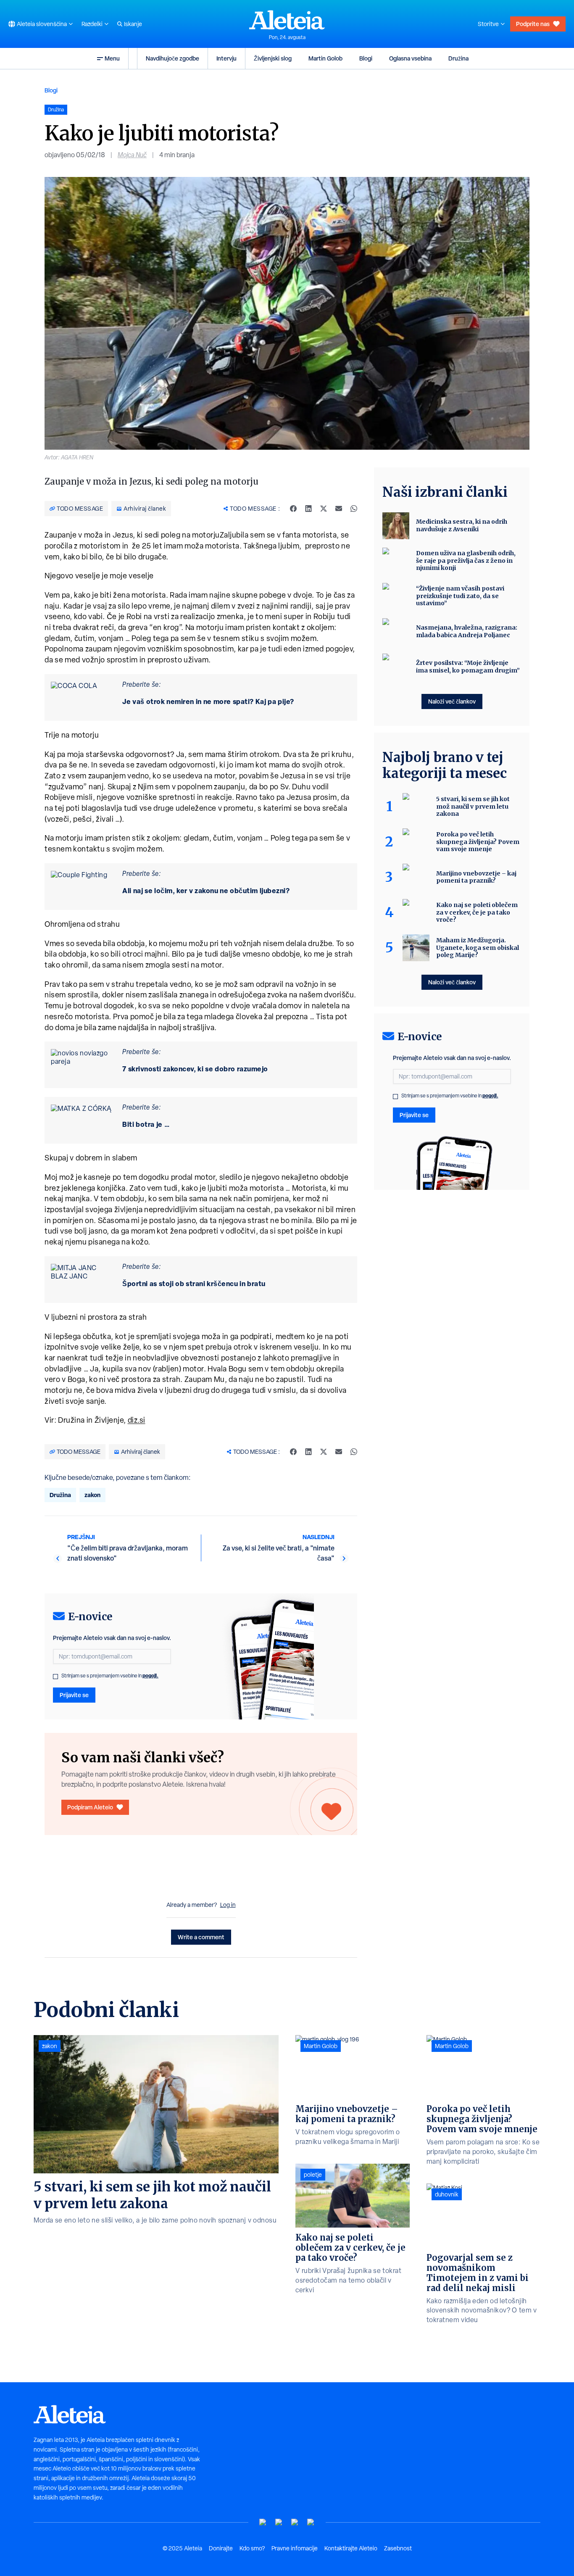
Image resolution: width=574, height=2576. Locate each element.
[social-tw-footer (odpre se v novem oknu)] (295, 2522)
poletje (313, 2175)
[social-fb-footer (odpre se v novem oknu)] (279, 2522)
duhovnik (447, 2194)
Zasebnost (398, 2548)
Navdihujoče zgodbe (172, 58)
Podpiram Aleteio (90, 1807)
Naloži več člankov (452, 701)
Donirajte (221, 2548)
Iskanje (133, 24)
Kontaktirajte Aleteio (351, 2548)
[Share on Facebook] (293, 509)
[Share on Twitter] (324, 509)
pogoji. (150, 1676)
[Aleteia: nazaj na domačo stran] (287, 20)
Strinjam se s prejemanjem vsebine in (110, 1676)
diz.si (137, 1420)
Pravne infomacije (295, 2548)
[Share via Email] (339, 509)
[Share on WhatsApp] (354, 509)
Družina (458, 58)
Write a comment (201, 1937)
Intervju (226, 58)
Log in (228, 1905)
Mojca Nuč (132, 155)
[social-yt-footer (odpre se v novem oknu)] (263, 2522)
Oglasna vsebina (410, 58)
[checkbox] (55, 1677)
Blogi (366, 58)
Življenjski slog (273, 58)
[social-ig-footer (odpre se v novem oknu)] (311, 2522)
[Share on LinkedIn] (308, 509)
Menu (112, 58)
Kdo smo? (252, 2548)
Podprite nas (533, 24)
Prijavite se (74, 1695)
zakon (92, 1495)
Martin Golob (325, 58)
